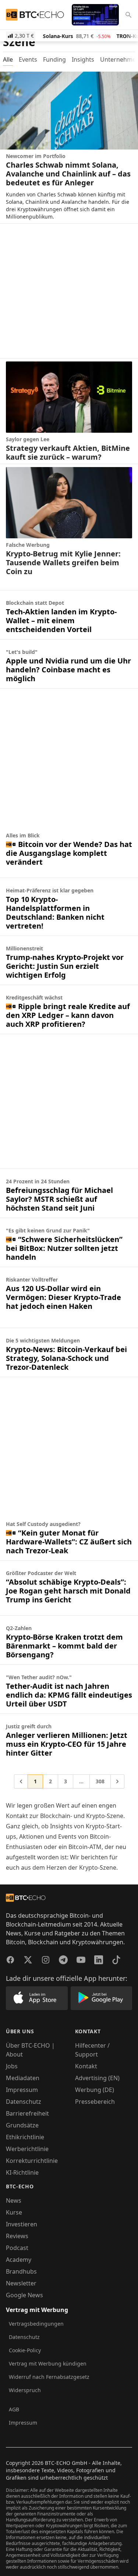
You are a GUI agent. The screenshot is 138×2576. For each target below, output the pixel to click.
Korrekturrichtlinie (32, 2161)
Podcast (17, 2248)
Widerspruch (25, 2390)
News (14, 2201)
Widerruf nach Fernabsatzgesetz (49, 2377)
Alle (8, 59)
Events (28, 59)
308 (100, 1781)
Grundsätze (22, 2125)
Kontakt (86, 2066)
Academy (19, 2260)
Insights (83, 59)
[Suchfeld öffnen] (128, 15)
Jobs (12, 2066)
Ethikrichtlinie (25, 2137)
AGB (14, 2409)
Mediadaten (23, 2078)
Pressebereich (95, 2102)
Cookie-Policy (25, 2350)
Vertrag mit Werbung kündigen (48, 2364)
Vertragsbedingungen (36, 2324)
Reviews (17, 2236)
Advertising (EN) (97, 2078)
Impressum (22, 2090)
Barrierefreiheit (27, 2113)
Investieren (22, 2224)
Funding (54, 59)
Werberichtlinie (27, 2149)
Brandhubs (21, 2271)
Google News (24, 2295)
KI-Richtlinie (22, 2172)
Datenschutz (24, 2102)
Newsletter (21, 2283)
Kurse (14, 2212)
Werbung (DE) (95, 2090)
